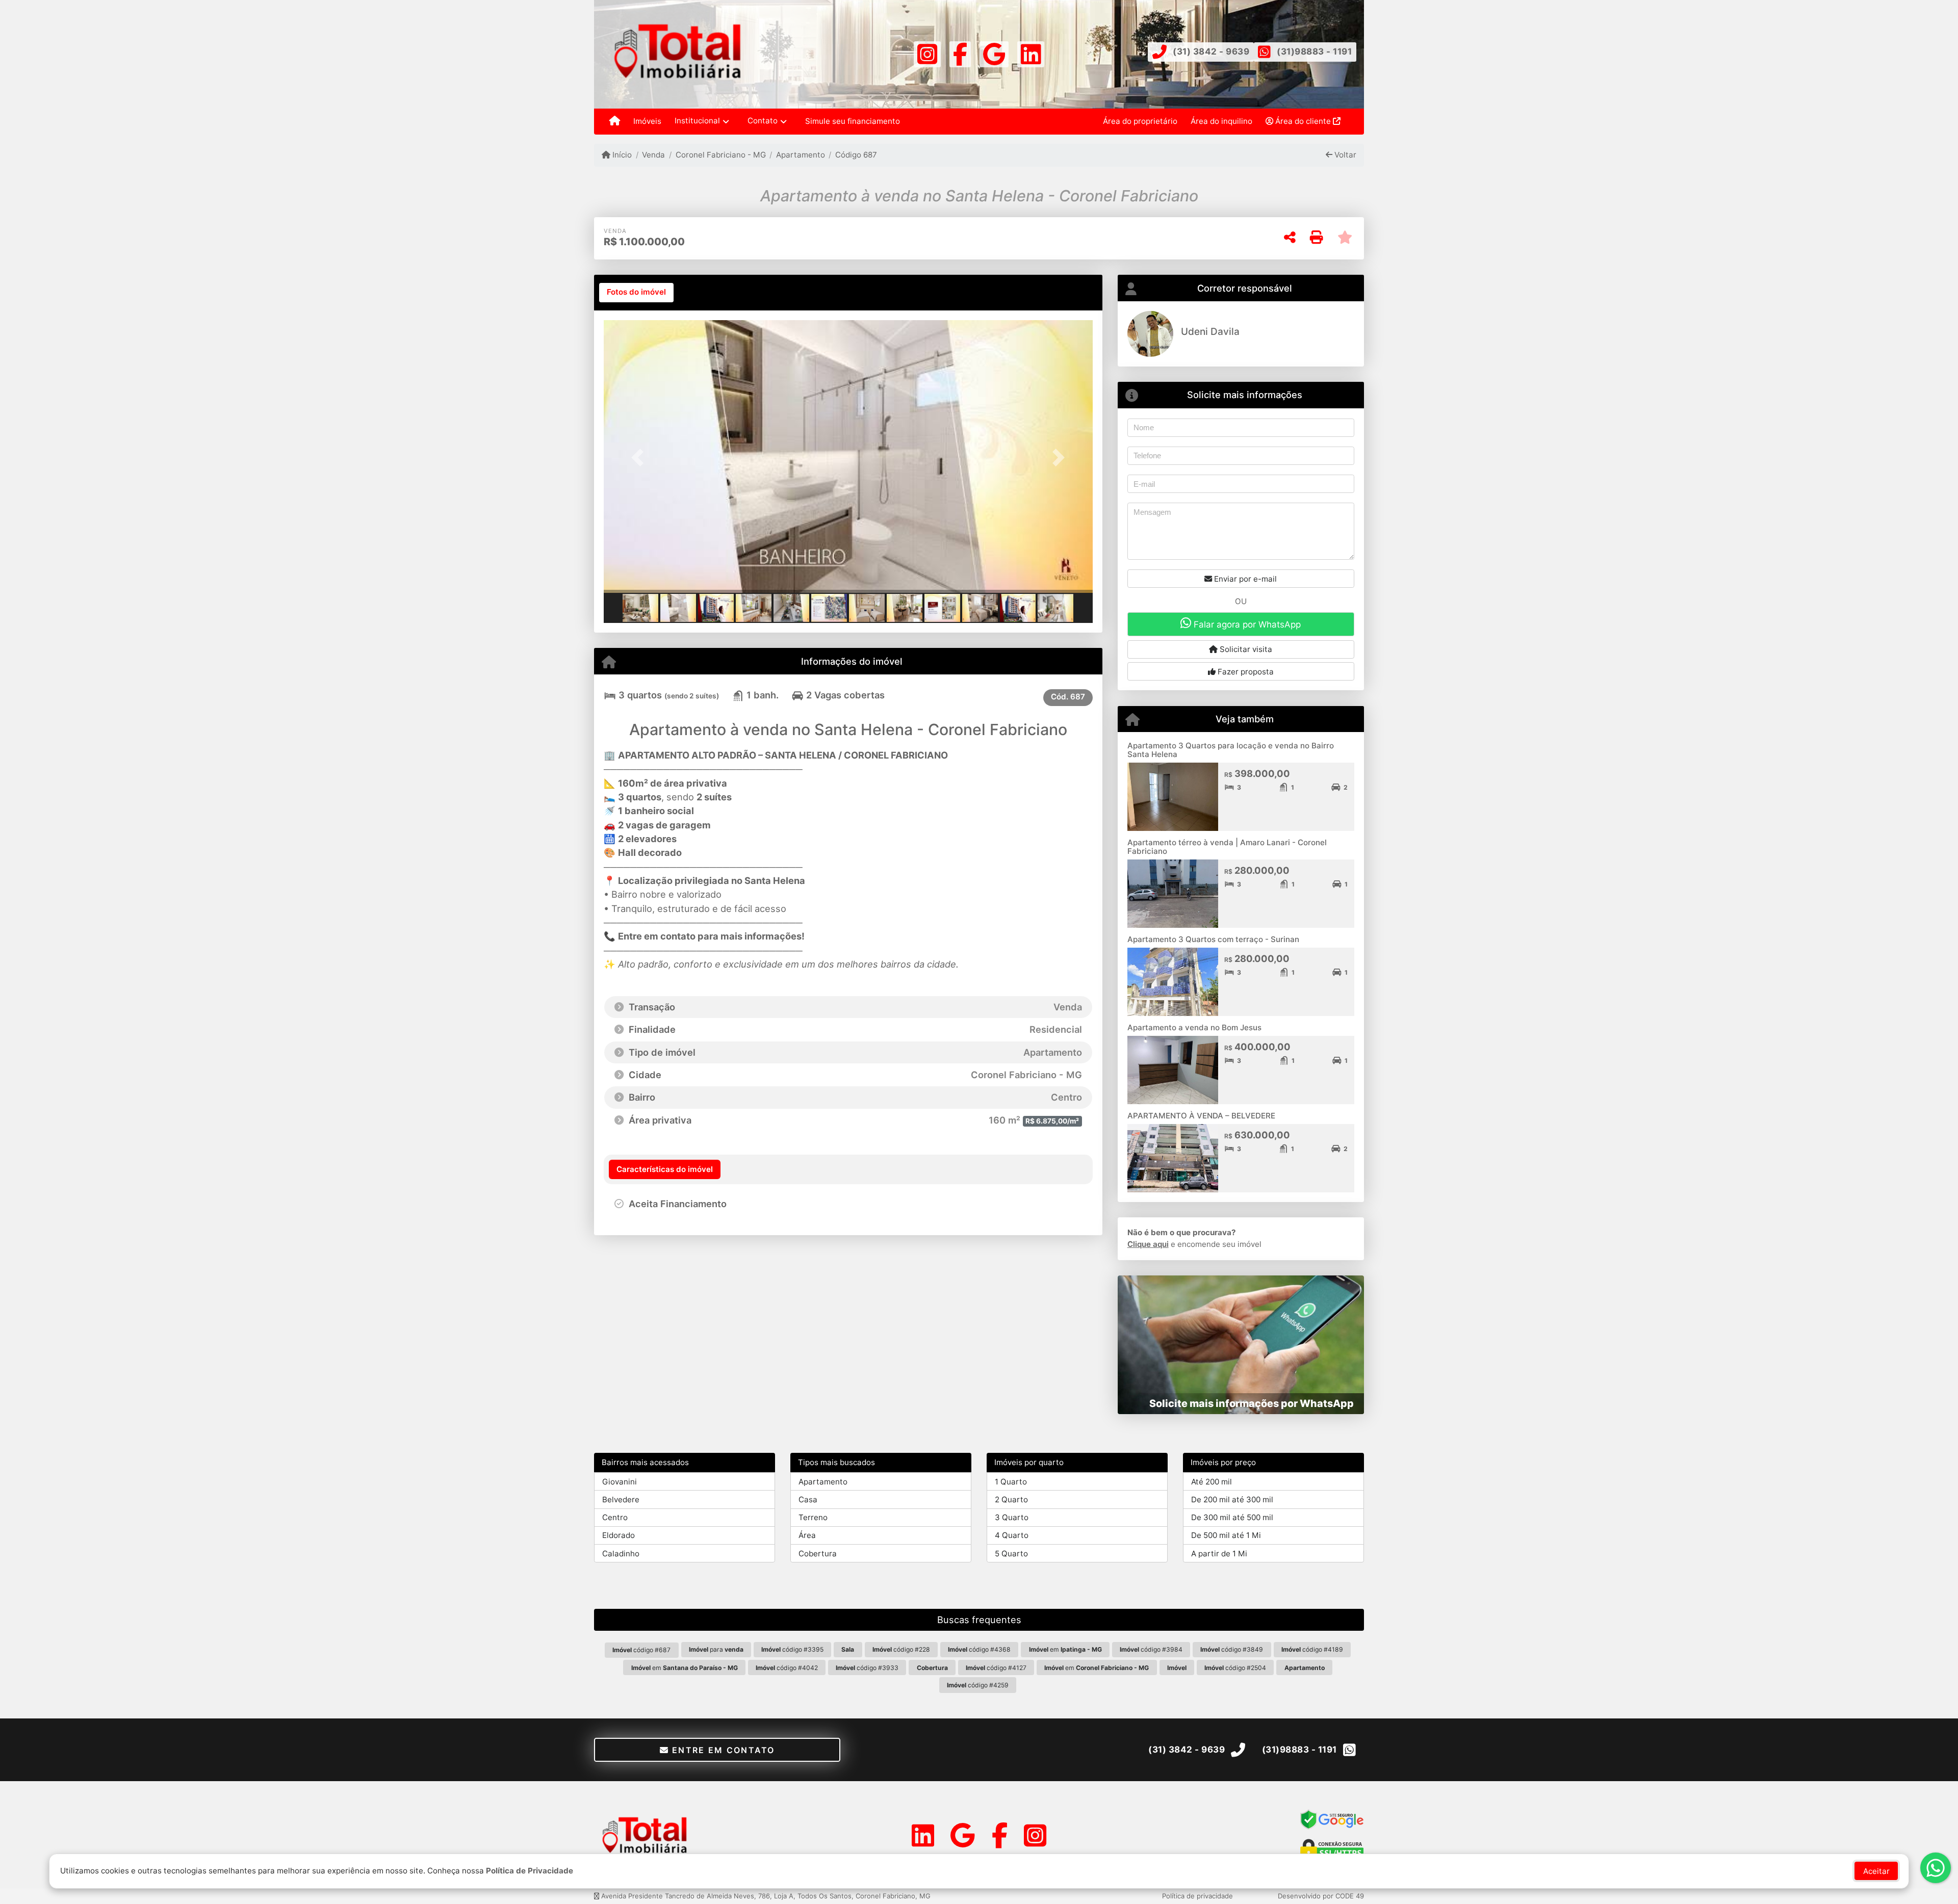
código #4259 (978, 1685)
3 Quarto (1012, 1517)
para (716, 1649)
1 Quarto (1011, 1482)
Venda (653, 155)
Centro (615, 1517)
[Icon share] (927, 53)
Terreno (813, 1517)
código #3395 (792, 1649)
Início (621, 155)
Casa (808, 1499)
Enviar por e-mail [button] (1244, 579)
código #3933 (867, 1668)
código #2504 (1235, 1668)
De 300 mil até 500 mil (1232, 1517)
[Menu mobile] (615, 121)
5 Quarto (1011, 1554)
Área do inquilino (1221, 121)
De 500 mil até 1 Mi (1226, 1535)
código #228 (901, 1649)
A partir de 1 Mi (1219, 1554)
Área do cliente (1303, 121)
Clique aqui (1148, 1244)
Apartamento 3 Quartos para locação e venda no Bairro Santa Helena (1231, 750)
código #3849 (1232, 1649)
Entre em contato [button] (722, 1750)
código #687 (641, 1650)
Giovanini (620, 1482)
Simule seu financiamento (853, 121)
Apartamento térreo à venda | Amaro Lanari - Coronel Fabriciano (1227, 847)
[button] (640, 458)
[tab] (636, 293)
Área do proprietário (1140, 121)
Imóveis (647, 121)
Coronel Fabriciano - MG (720, 155)
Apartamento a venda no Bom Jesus (1194, 1027)
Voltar (1344, 155)
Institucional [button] (697, 121)
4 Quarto (1012, 1535)
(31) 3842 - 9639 (1211, 51)
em (1065, 1649)
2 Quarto (1011, 1499)
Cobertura (818, 1554)
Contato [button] (763, 121)
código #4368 (979, 1649)
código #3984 (1151, 1649)
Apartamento (801, 155)
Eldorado (619, 1535)
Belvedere (621, 1499)
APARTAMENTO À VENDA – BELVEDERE (1201, 1116)
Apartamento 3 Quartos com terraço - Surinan (1213, 939)
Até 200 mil (1212, 1482)
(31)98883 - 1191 (1314, 51)
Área (807, 1535)
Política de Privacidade (530, 1871)
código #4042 (787, 1668)
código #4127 (996, 1668)
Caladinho (621, 1554)
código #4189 (1312, 1649)
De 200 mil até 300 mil (1232, 1499)
